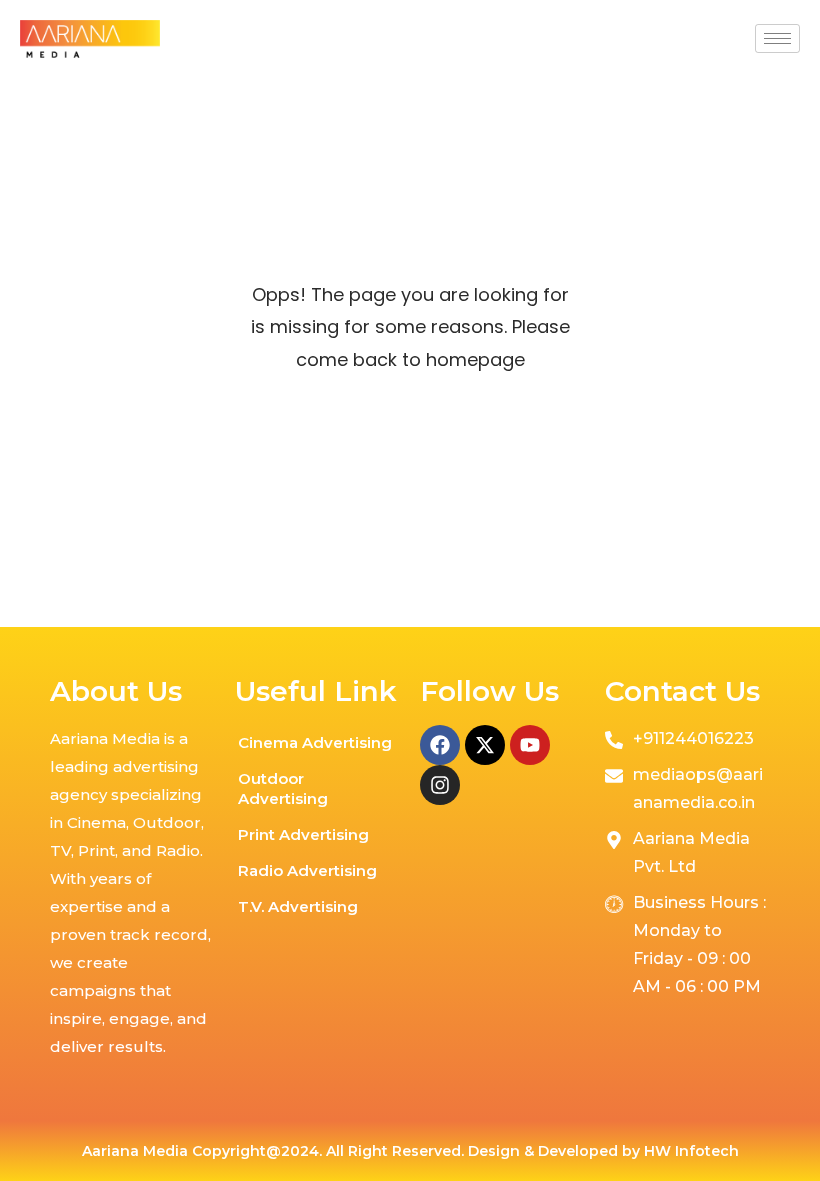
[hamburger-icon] (777, 38)
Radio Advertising (307, 870)
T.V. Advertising (298, 906)
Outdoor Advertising (283, 788)
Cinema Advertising (315, 742)
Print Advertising (303, 834)
